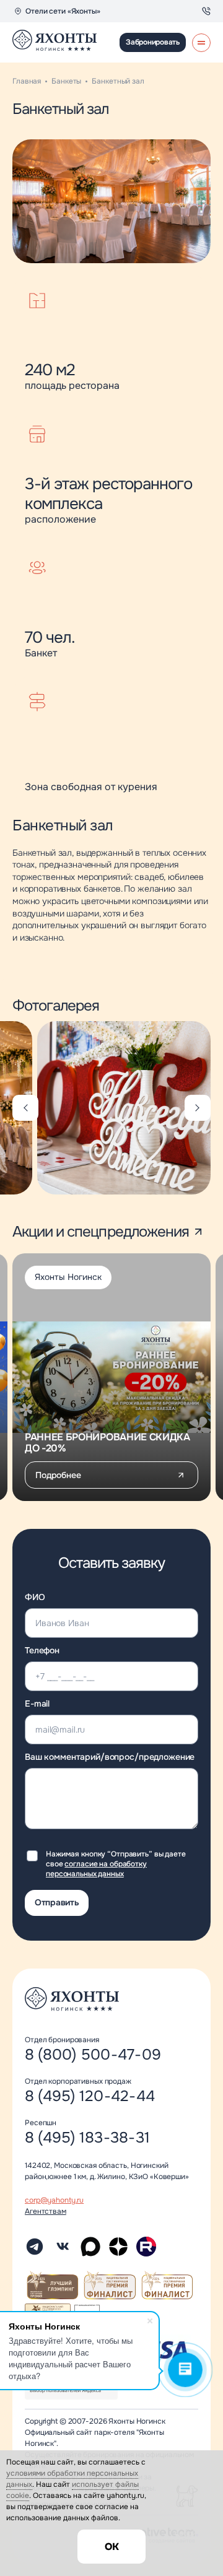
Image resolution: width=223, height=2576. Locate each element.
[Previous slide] (25, 1108)
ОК (112, 2547)
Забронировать (153, 42)
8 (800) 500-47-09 (93, 2055)
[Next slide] (198, 1108)
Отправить (57, 1902)
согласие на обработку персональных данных (96, 1869)
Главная (27, 81)
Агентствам (46, 2211)
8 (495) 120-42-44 (90, 2096)
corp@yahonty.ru (54, 2200)
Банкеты (66, 81)
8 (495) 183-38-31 (87, 2138)
